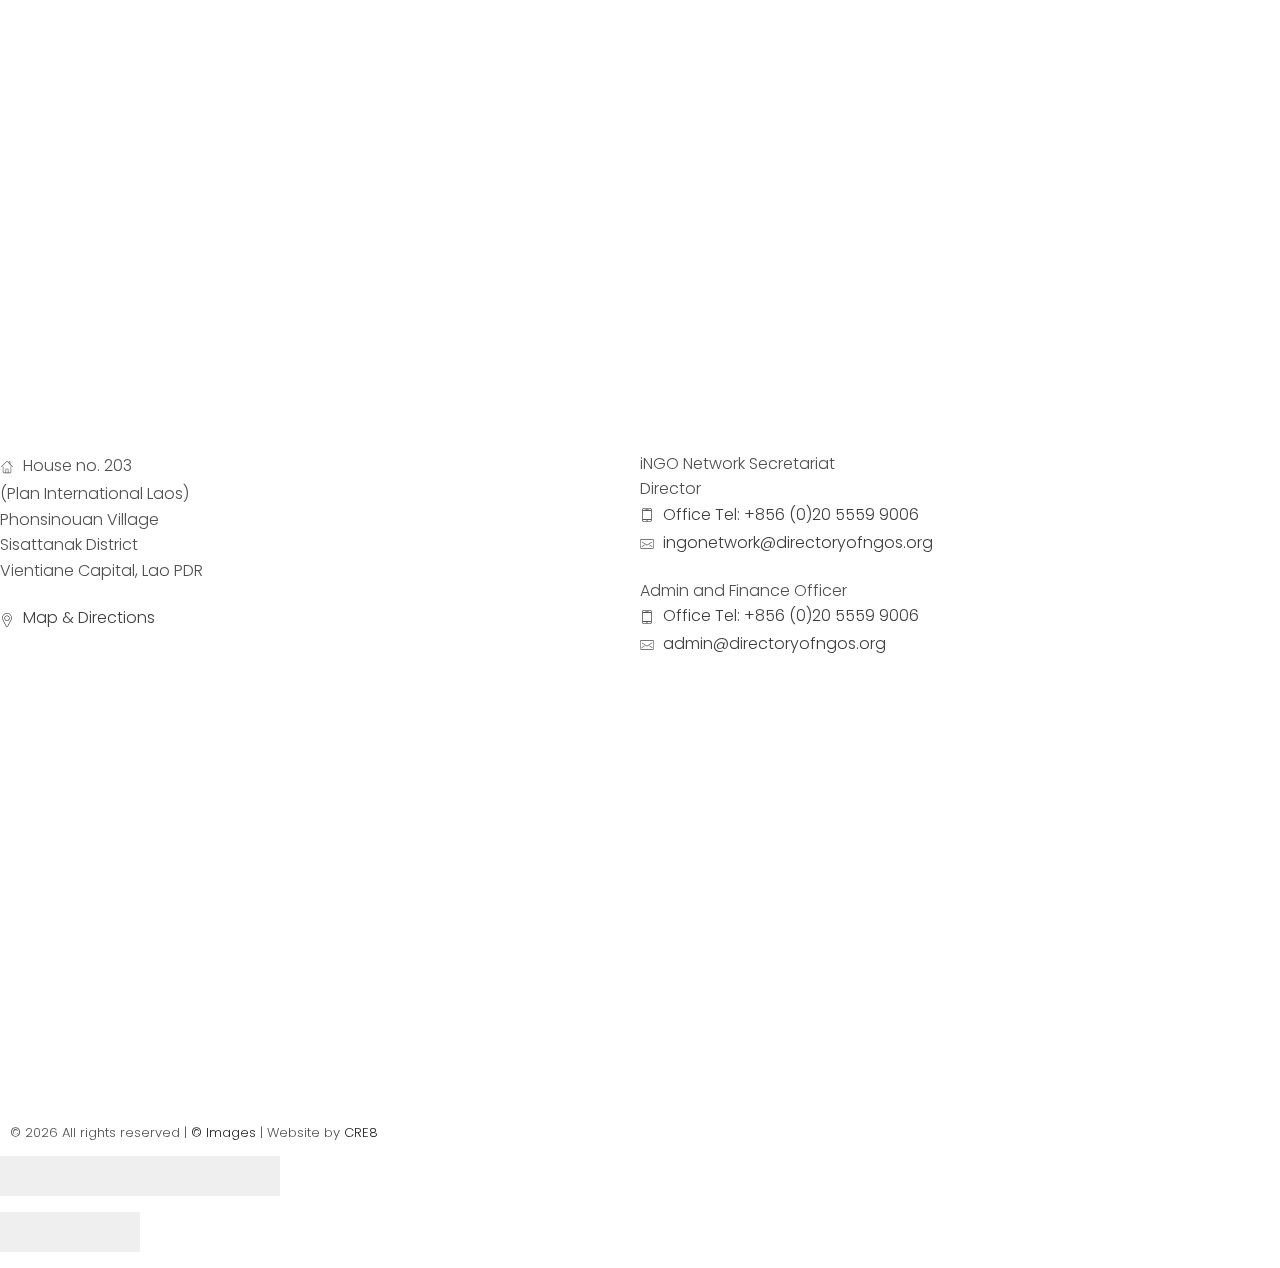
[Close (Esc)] (35, 1176)
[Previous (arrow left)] (35, 1232)
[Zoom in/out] (245, 1176)
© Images (223, 1132)
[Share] (105, 1176)
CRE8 (361, 1132)
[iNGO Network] (155, 92)
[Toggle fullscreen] (175, 1176)
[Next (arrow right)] (105, 1232)
